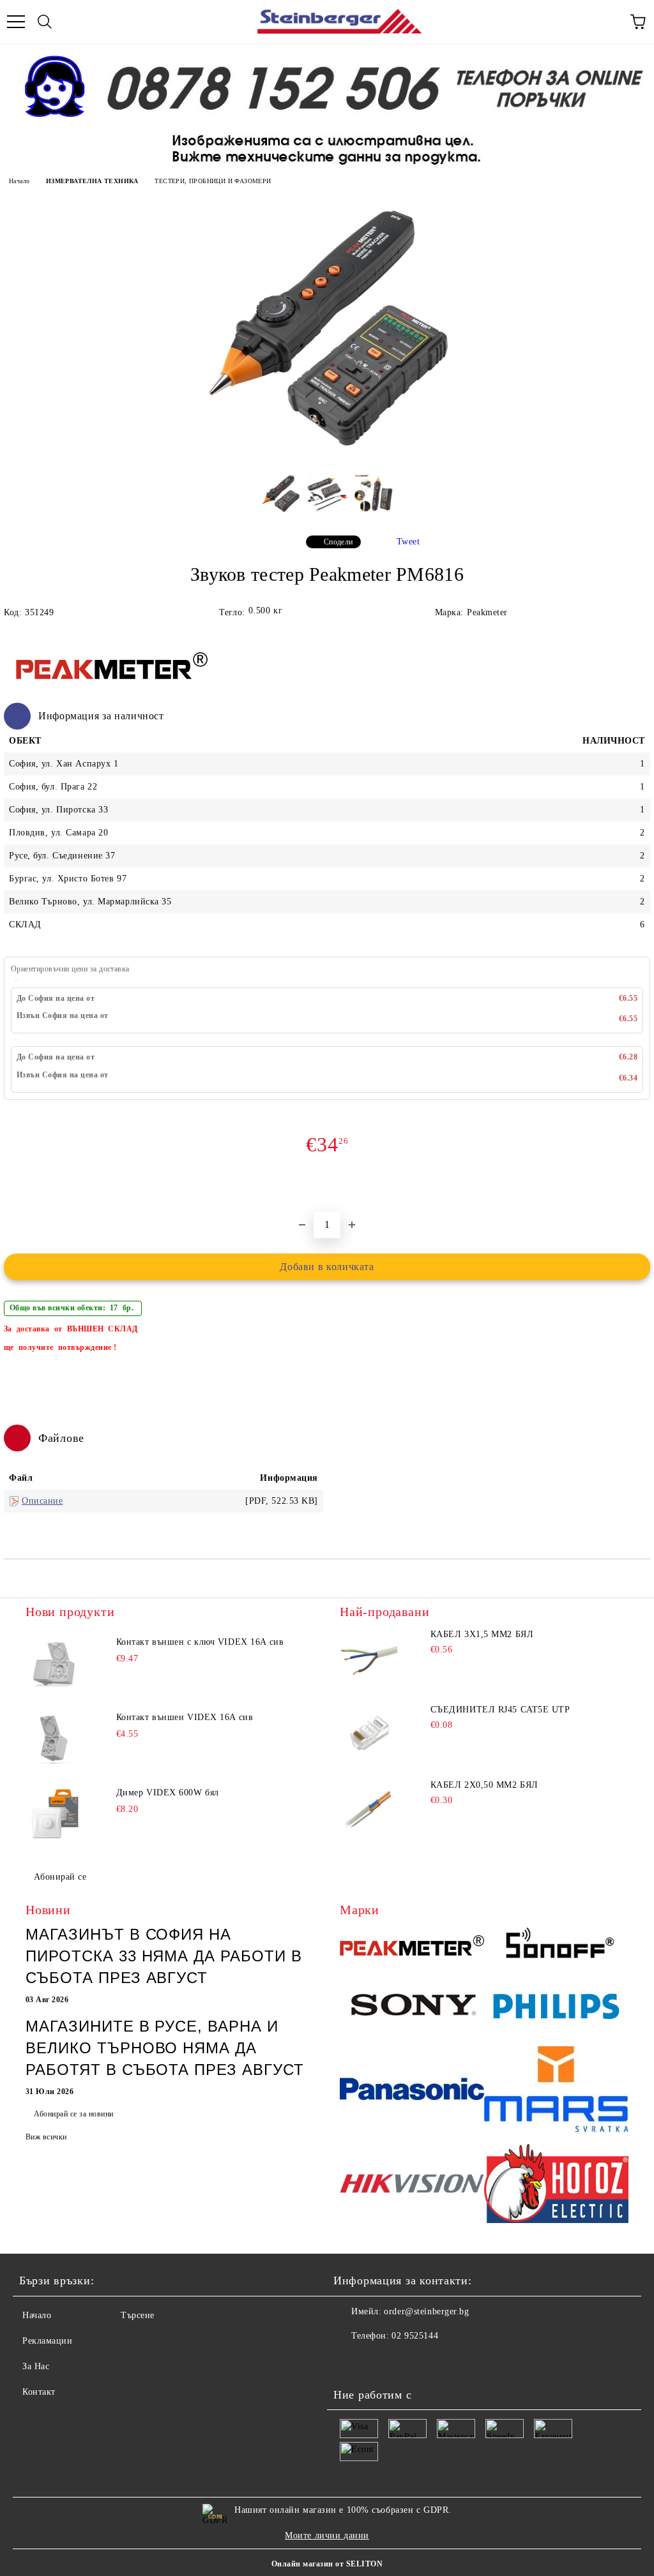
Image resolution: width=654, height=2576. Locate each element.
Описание (42, 1501)
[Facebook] (350, 2362)
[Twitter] (378, 2362)
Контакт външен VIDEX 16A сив (185, 1717)
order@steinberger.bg (426, 2311)
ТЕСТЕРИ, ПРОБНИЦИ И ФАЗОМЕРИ (213, 181)
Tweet (408, 542)
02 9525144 (415, 2336)
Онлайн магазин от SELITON (327, 2564)
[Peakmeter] (412, 1947)
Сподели (338, 542)
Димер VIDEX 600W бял (168, 1793)
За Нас (36, 2366)
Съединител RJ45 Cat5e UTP (500, 1710)
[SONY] (412, 2009)
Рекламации (48, 2341)
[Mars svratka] (556, 2091)
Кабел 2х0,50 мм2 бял (484, 1785)
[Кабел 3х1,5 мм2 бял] (369, 1658)
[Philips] (556, 2008)
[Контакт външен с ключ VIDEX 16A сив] (54, 1665)
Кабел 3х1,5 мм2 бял (482, 1634)
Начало (19, 181)
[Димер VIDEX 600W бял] (54, 1815)
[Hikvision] (412, 2185)
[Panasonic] (412, 2091)
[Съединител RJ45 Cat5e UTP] (369, 1734)
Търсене (138, 2315)
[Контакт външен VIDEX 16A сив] (54, 1740)
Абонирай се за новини (73, 2114)
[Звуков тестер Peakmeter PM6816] (327, 460)
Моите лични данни (327, 2535)
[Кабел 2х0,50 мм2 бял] (369, 1809)
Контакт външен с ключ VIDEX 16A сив (200, 1642)
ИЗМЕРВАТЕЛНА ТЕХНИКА (92, 181)
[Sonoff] (556, 1947)
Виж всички (46, 2137)
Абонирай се (60, 1877)
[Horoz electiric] (556, 2185)
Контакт (39, 2392)
